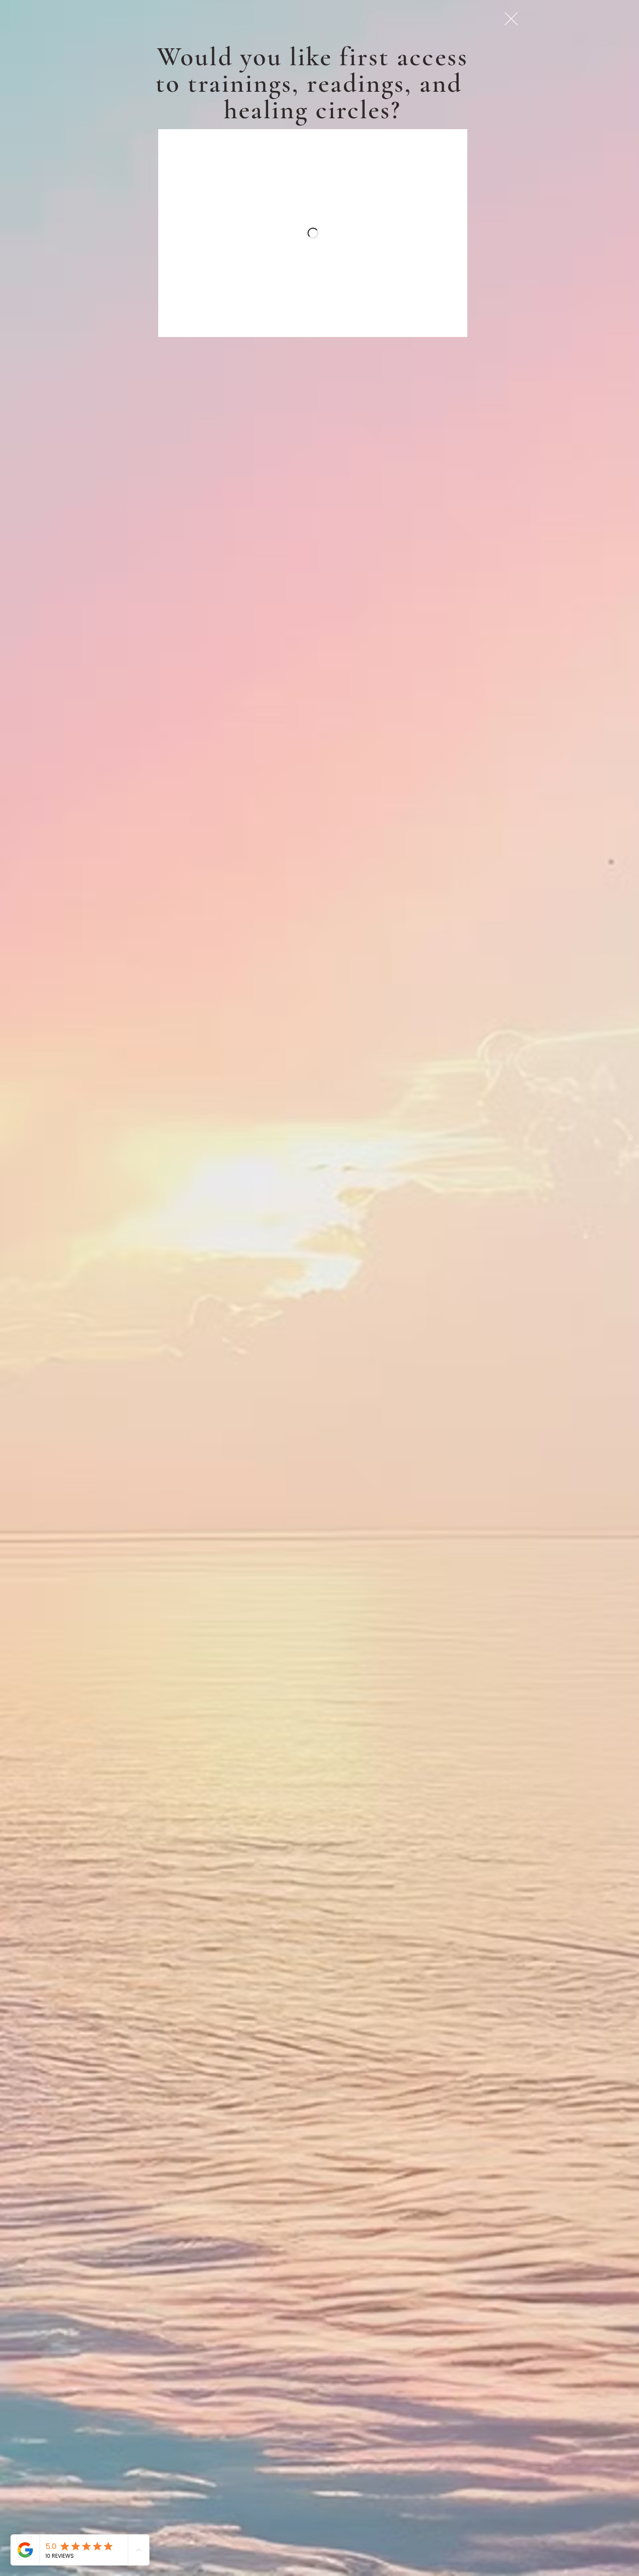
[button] (511, 19)
